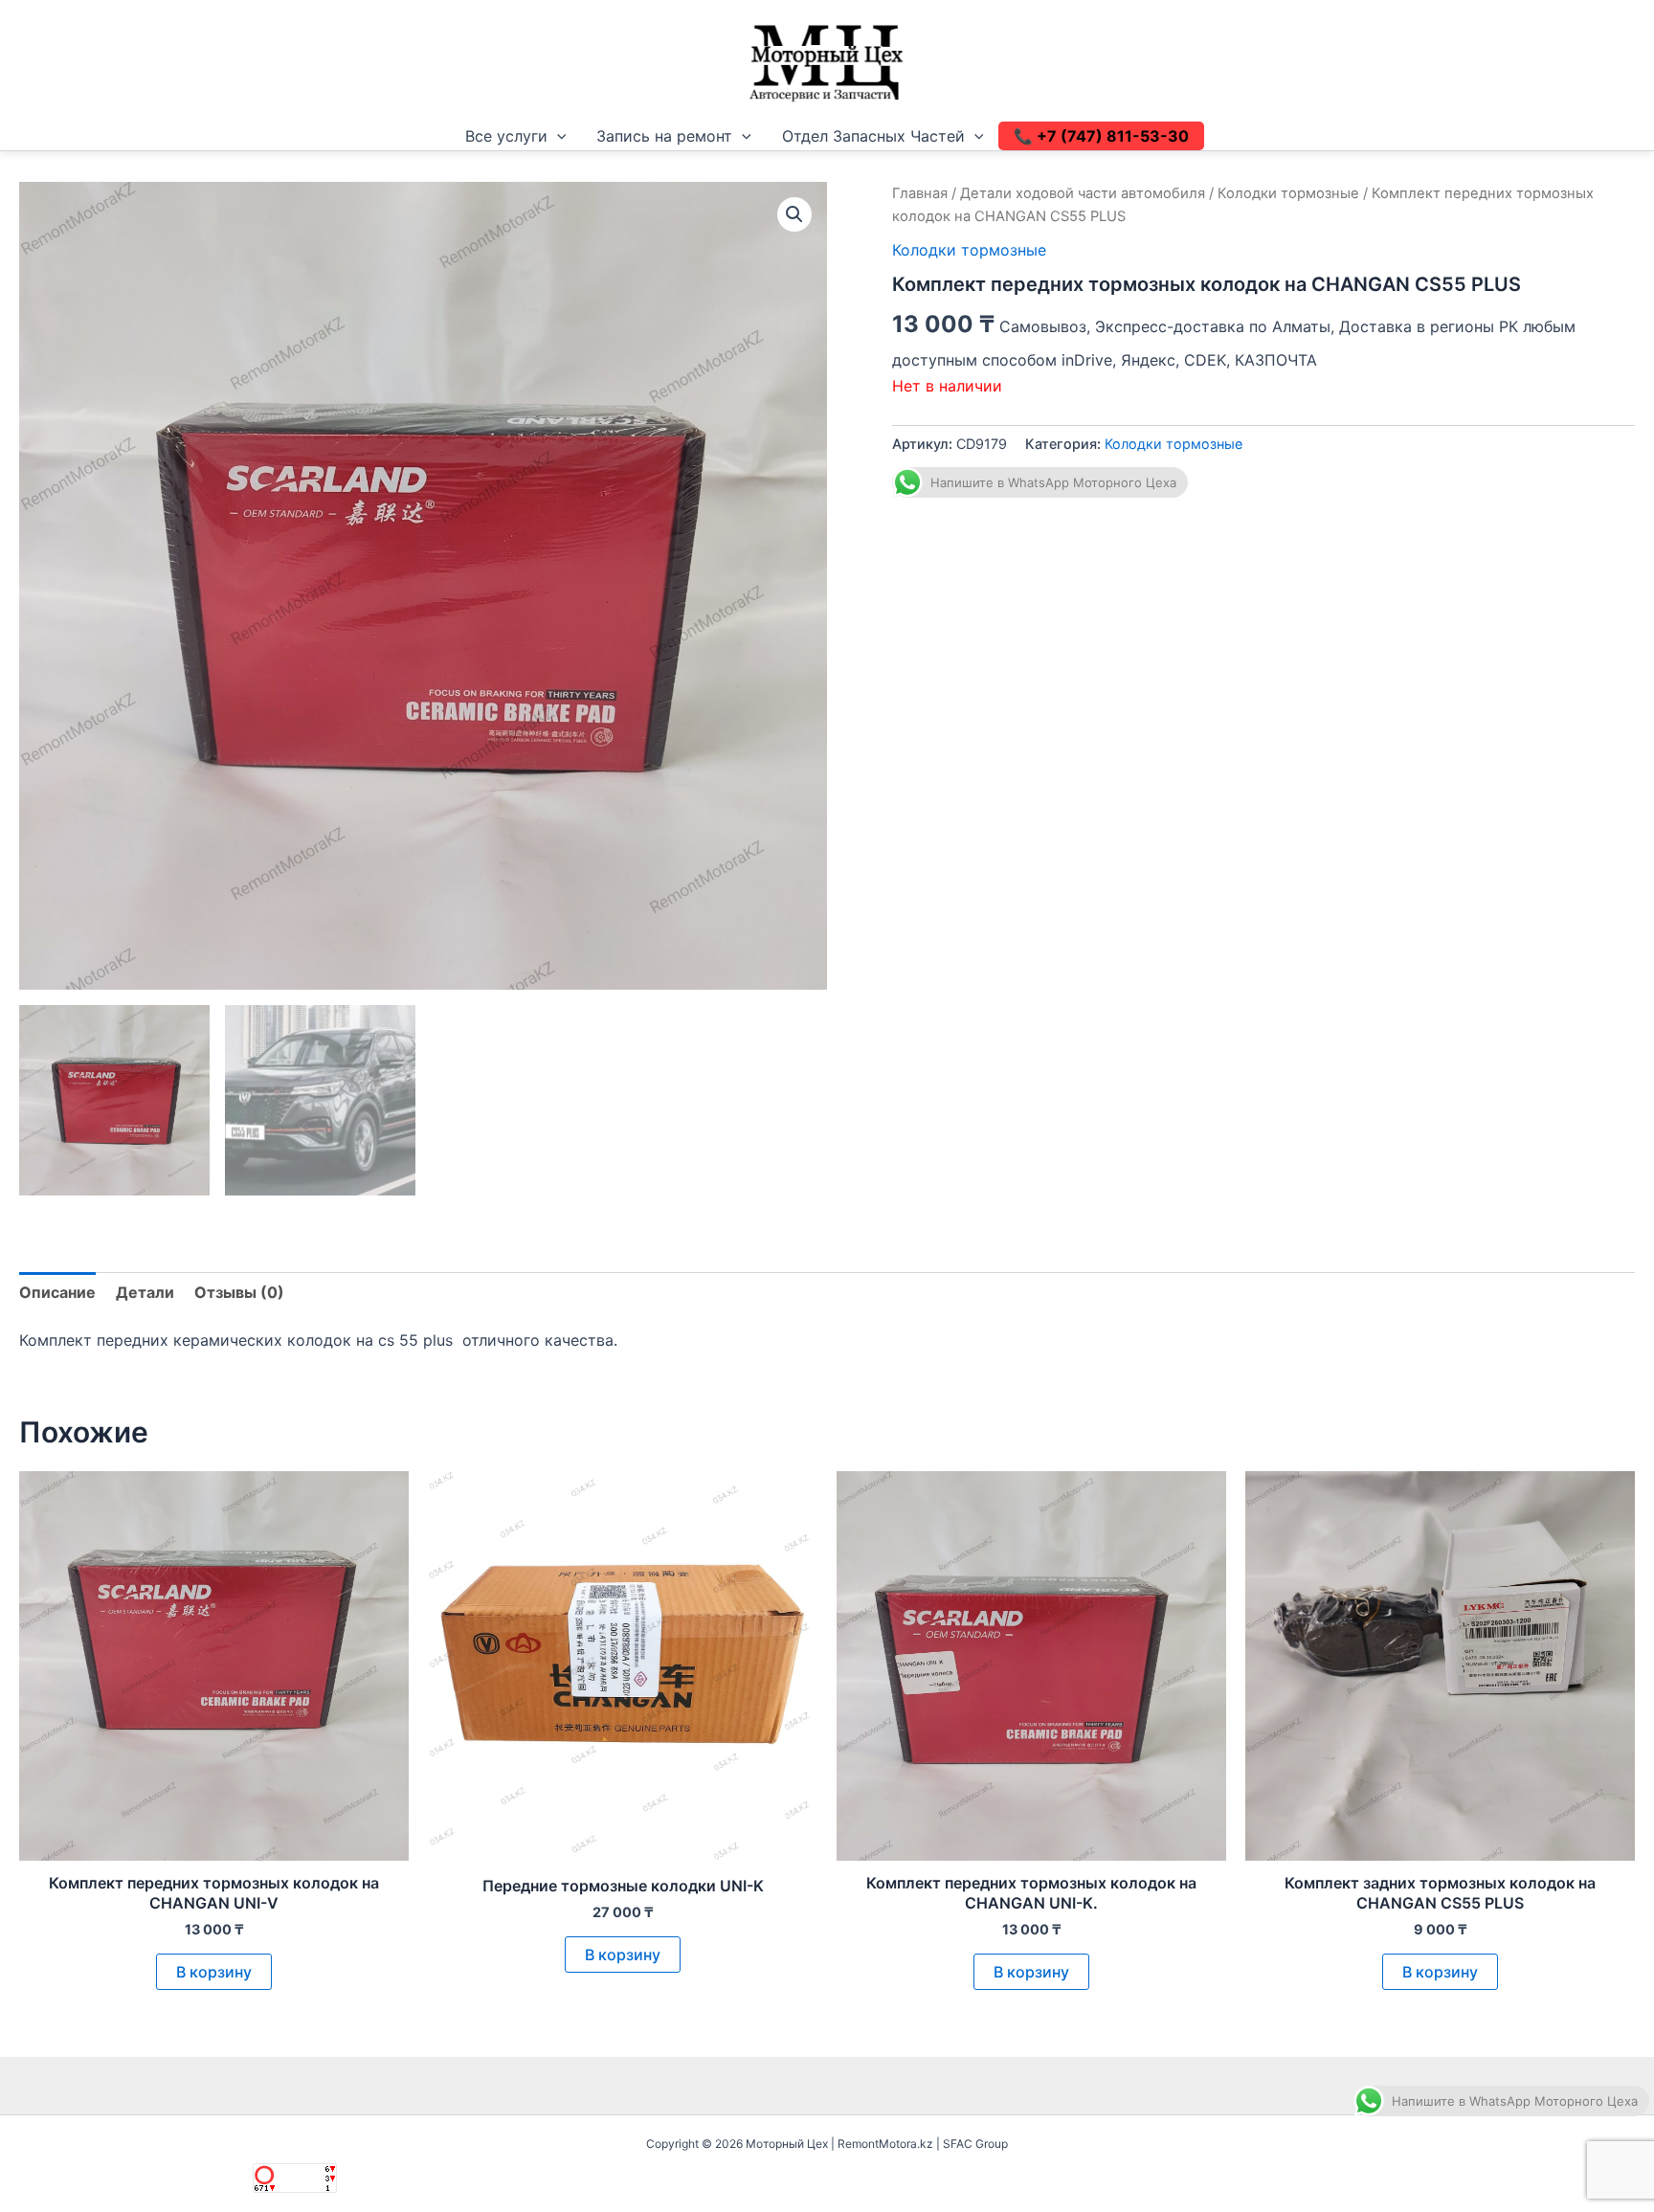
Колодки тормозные (1288, 193)
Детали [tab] (145, 1292)
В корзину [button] (214, 1972)
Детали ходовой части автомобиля (1083, 193)
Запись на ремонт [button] (664, 136)
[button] (557, 136)
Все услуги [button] (506, 136)
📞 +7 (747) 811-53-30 (1101, 136)
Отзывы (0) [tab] (239, 1292)
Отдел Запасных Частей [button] (873, 136)
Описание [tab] (57, 1292)
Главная (920, 193)
